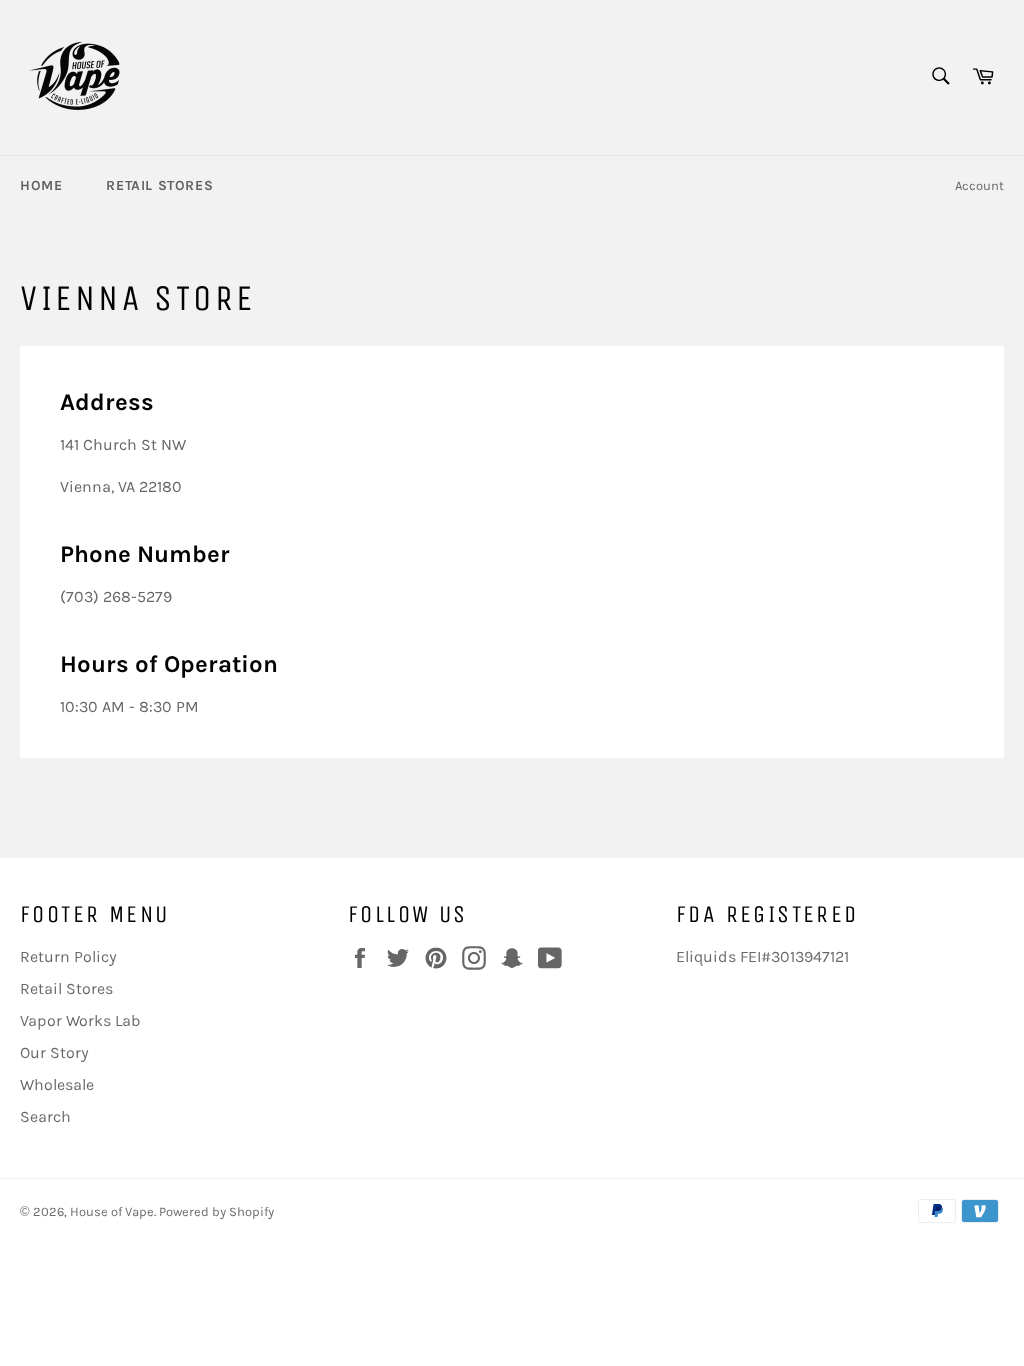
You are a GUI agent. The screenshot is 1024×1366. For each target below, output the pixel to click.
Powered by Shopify (216, 1211)
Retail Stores (159, 185)
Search (45, 1116)
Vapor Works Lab (80, 1020)
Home (41, 185)
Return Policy (68, 956)
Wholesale (57, 1084)
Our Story (54, 1052)
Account (979, 185)
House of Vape (112, 1211)
